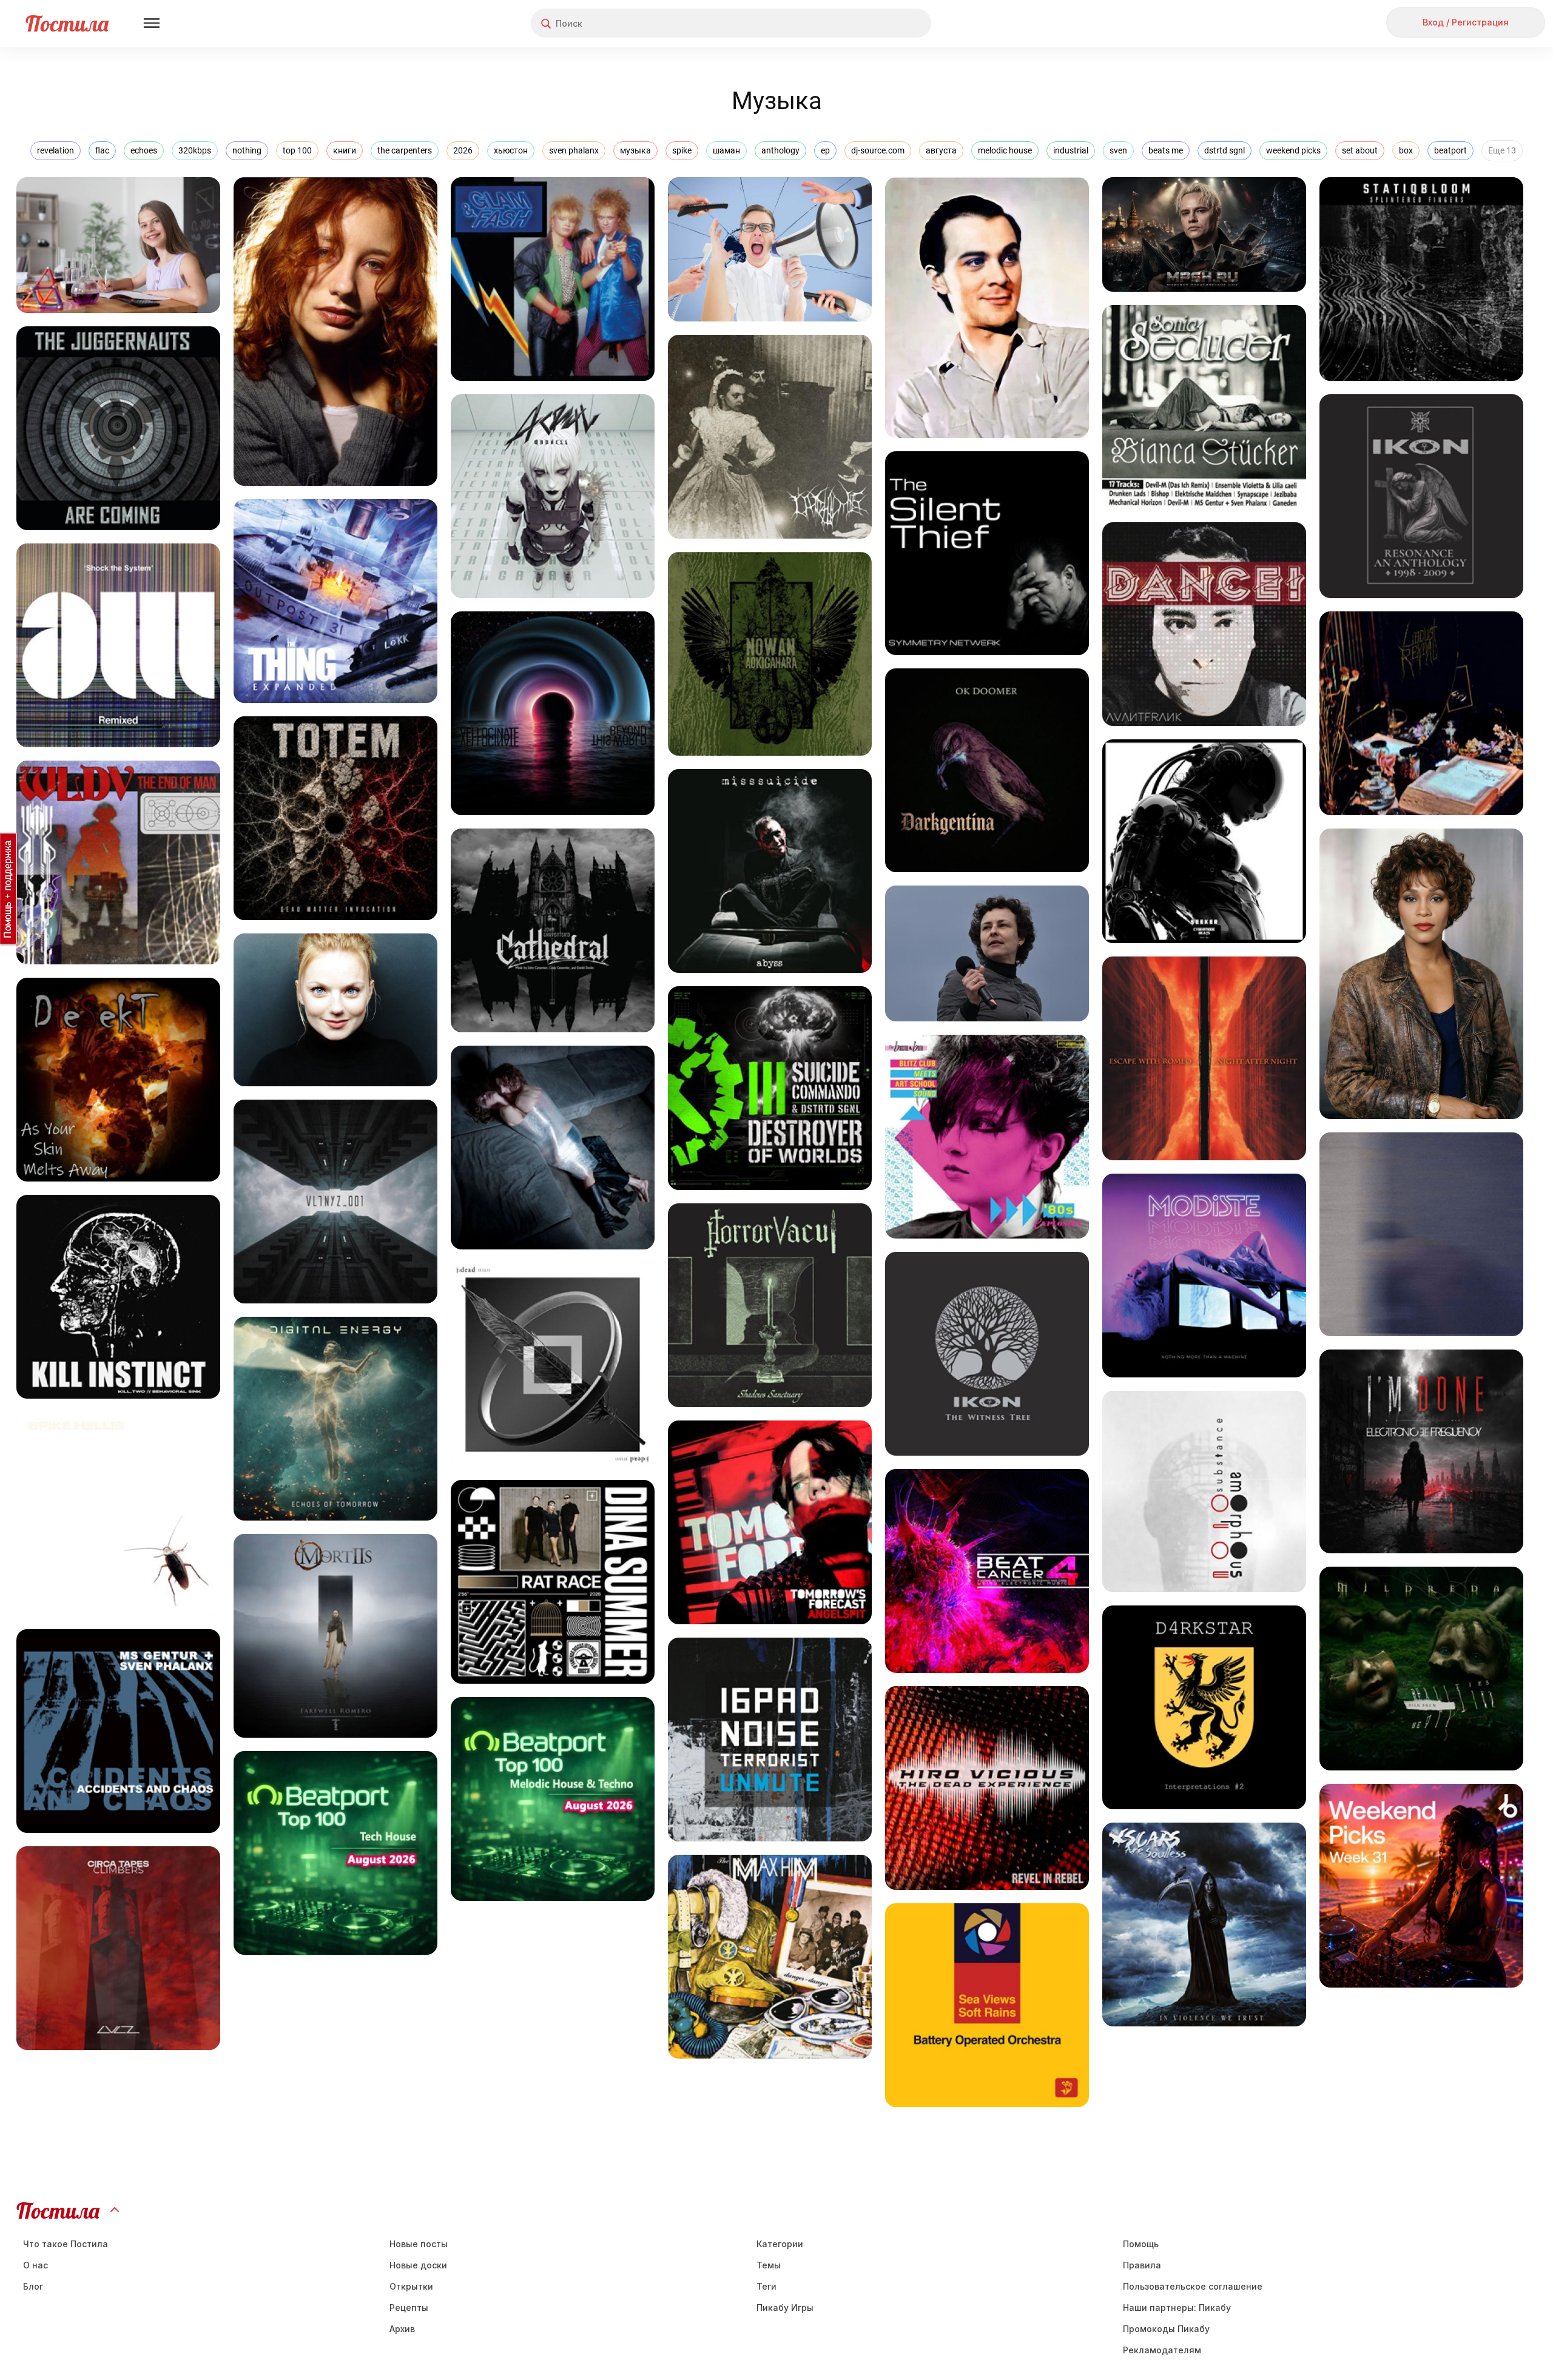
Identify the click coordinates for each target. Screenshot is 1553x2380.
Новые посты (419, 2244)
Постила (67, 23)
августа (941, 150)
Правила (1142, 2265)
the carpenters (405, 150)
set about (1360, 150)
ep (825, 150)
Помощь (1141, 2244)
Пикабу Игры (785, 2308)
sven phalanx (574, 150)
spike (682, 150)
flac (102, 150)
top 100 (297, 150)
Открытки (411, 2286)
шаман (726, 150)
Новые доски (418, 2265)
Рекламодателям (1162, 2350)
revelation (56, 150)
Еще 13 (1502, 150)
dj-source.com (878, 150)
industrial (1071, 150)
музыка (635, 150)
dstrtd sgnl (1225, 150)
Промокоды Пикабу (1166, 2329)
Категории (780, 2244)
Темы (769, 2265)
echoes (144, 150)
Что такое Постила (66, 2244)
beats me (1166, 150)
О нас (35, 2265)
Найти (876, 23)
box (1406, 150)
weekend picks (1293, 150)
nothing (247, 150)
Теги (766, 2286)
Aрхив (402, 2329)
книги (345, 150)
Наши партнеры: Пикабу (1177, 2308)
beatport (1450, 150)
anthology (780, 150)
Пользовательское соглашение (1193, 2286)
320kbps (195, 150)
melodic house (1005, 150)
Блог (33, 2286)
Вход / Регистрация (1466, 22)
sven (1118, 150)
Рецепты (409, 2308)
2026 (463, 150)
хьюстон (511, 150)
